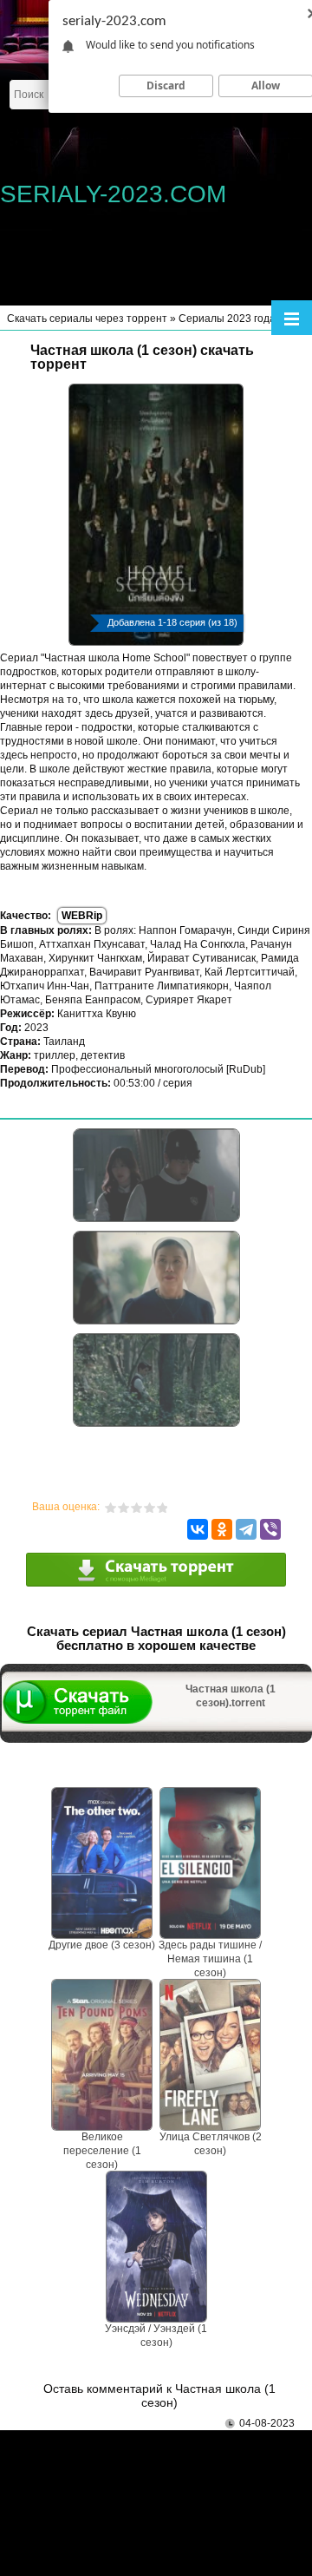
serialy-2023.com (113, 194)
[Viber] (270, 1529)
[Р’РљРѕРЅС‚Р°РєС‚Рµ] (198, 1529)
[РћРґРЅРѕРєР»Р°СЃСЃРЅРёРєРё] (222, 1529)
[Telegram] (246, 1529)
